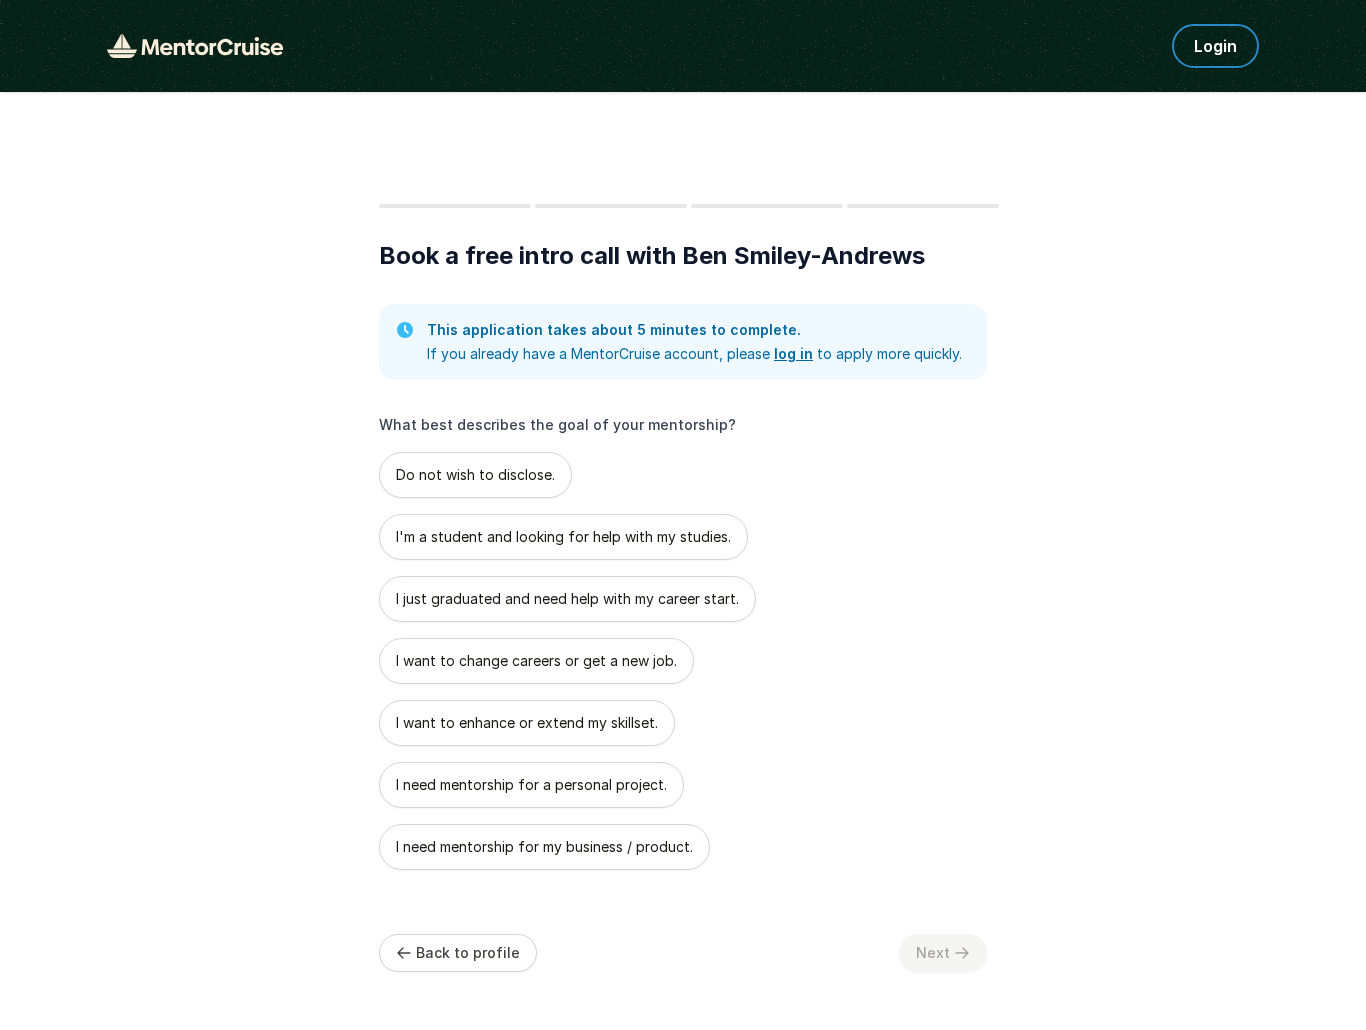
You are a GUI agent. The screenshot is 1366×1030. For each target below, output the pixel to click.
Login (1215, 46)
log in (793, 353)
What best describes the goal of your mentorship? (557, 424)
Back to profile (468, 952)
